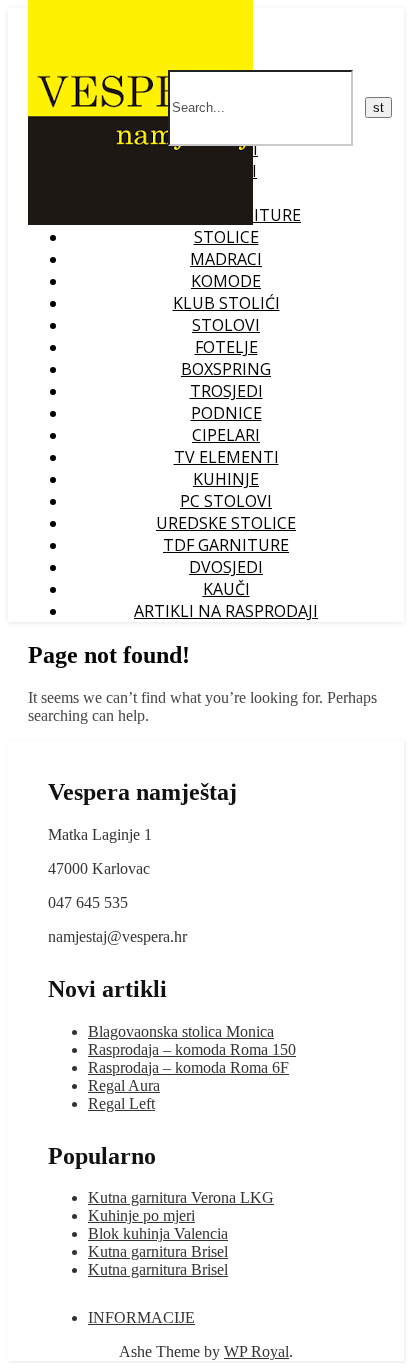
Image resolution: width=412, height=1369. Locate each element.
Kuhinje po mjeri (141, 1215)
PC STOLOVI (226, 501)
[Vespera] (140, 219)
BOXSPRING (226, 369)
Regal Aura (124, 1085)
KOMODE (226, 281)
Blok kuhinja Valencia (158, 1233)
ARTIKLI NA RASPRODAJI (226, 611)
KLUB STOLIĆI (226, 303)
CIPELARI (226, 435)
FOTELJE (226, 347)
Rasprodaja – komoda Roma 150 (192, 1049)
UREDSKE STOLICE (226, 523)
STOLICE (226, 237)
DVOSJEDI (226, 567)
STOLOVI (226, 325)
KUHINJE (226, 479)
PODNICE (226, 413)
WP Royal (256, 1351)
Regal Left (121, 1103)
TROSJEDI (226, 391)
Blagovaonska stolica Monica (181, 1031)
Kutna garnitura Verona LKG (181, 1197)
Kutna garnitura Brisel (158, 1251)
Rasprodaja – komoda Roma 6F (188, 1067)
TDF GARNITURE (226, 545)
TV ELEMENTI (226, 457)
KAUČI (226, 589)
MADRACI (226, 259)
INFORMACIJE (141, 1317)
